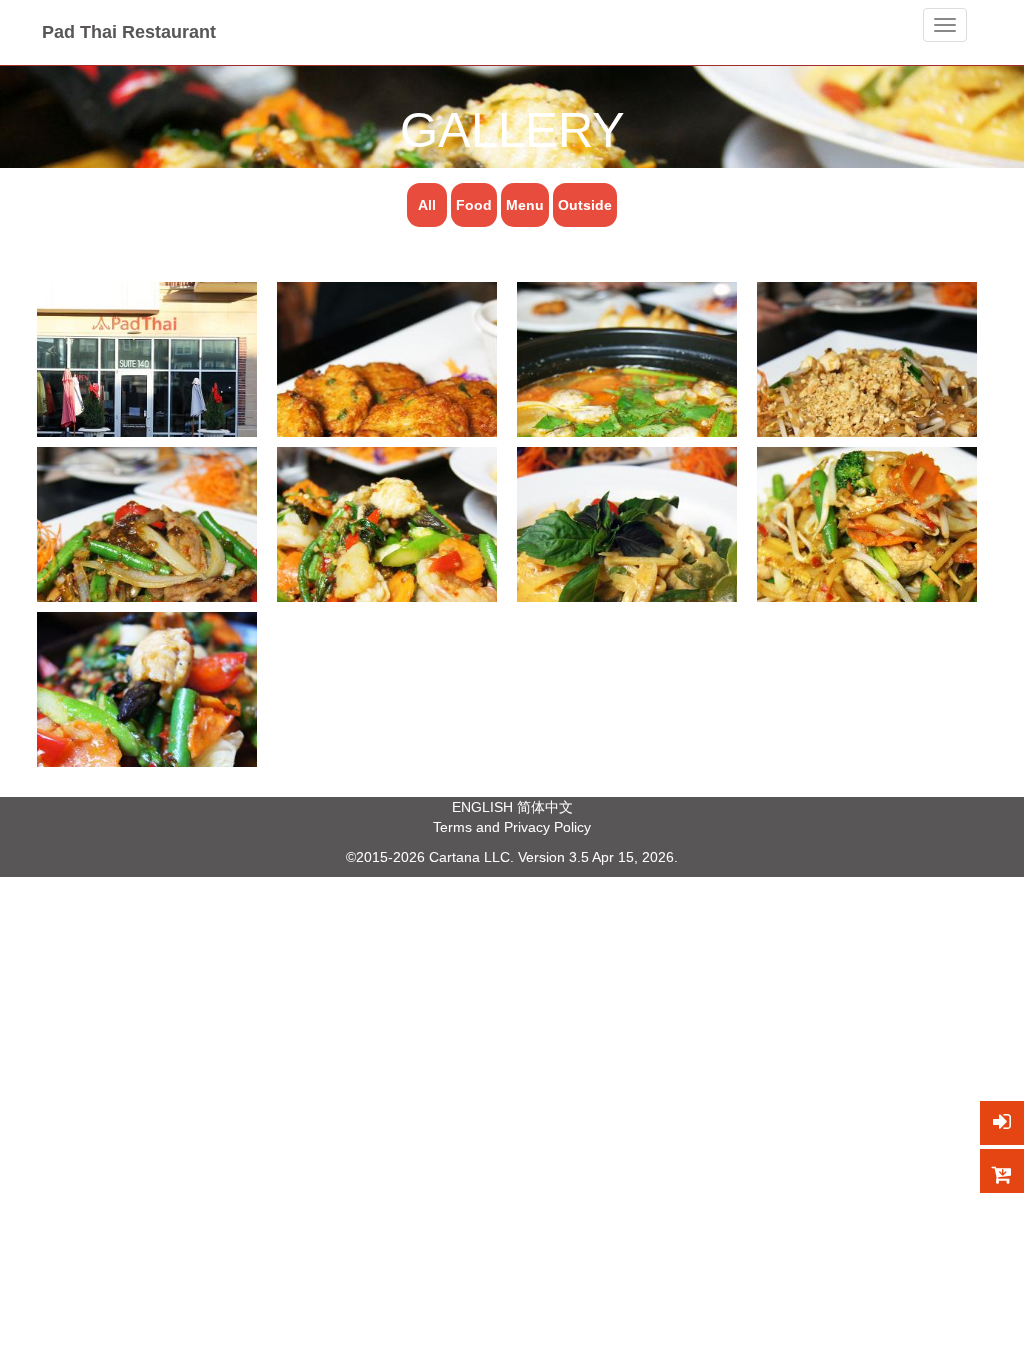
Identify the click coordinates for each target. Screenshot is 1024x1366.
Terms (452, 827)
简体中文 (545, 807)
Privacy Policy (547, 827)
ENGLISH (482, 807)
